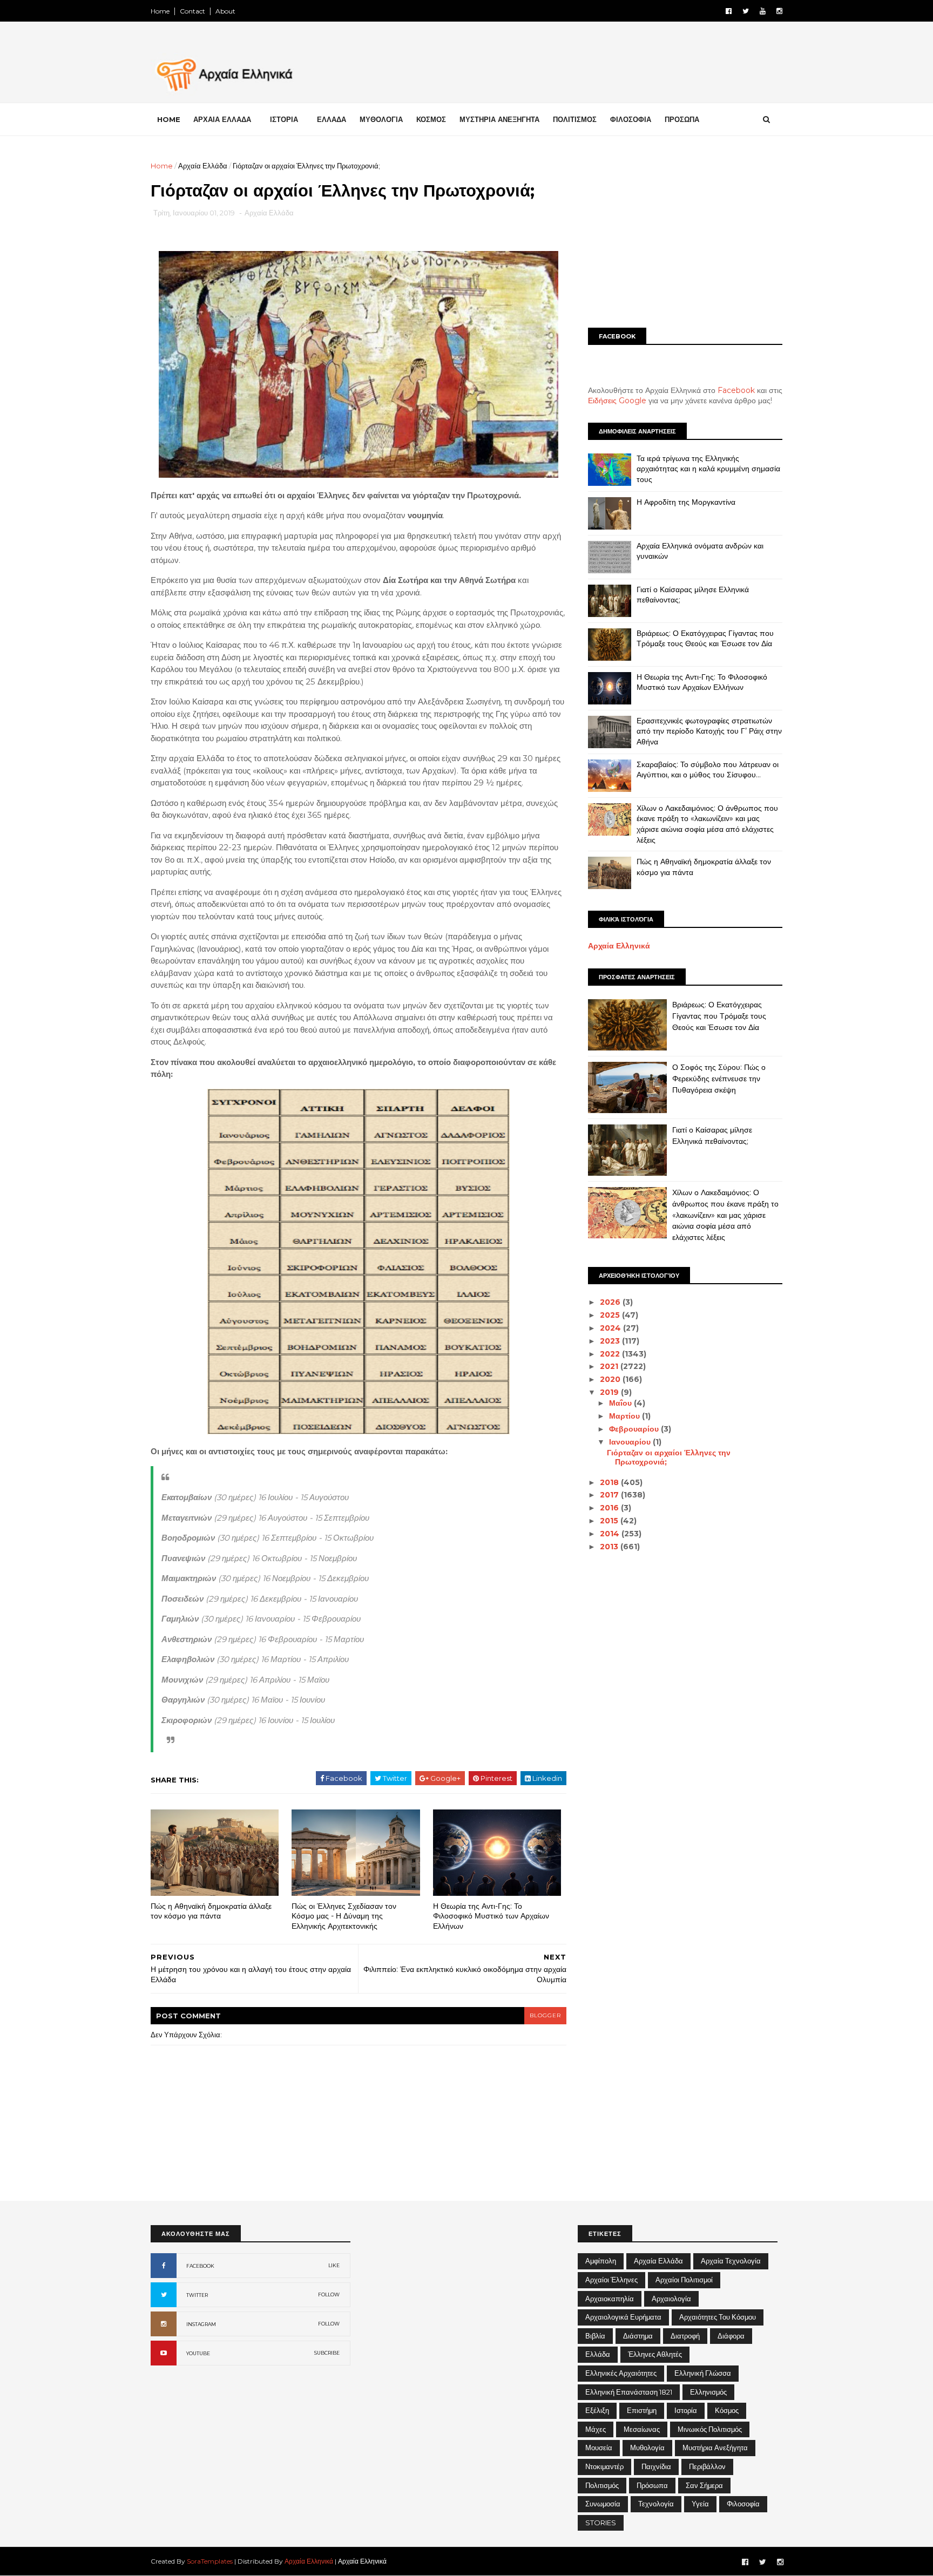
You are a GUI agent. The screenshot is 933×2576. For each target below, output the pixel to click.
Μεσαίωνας (642, 2429)
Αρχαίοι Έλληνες (611, 2280)
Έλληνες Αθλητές (655, 2354)
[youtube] (763, 11)
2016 (610, 1508)
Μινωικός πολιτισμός (710, 2429)
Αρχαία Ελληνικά (619, 946)
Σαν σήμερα (704, 2485)
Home (160, 11)
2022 (611, 1354)
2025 (611, 1315)
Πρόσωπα (652, 2485)
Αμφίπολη (601, 2261)
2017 (610, 1495)
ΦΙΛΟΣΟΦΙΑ (631, 119)
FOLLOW (329, 2294)
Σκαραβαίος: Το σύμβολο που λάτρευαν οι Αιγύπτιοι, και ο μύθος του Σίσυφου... (708, 770)
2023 (611, 1341)
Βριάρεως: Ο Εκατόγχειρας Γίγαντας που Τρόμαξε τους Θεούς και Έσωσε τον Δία (705, 639)
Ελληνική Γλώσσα (703, 2373)
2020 (611, 1379)
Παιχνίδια (656, 2466)
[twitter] (746, 11)
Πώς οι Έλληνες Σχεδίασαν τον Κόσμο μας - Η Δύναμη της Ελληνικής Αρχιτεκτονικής (344, 1916)
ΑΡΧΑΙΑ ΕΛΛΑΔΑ (222, 119)
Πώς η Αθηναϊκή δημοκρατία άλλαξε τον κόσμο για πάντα (211, 1911)
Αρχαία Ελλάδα (203, 166)
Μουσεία (599, 2448)
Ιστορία (686, 2410)
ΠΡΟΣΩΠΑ (682, 119)
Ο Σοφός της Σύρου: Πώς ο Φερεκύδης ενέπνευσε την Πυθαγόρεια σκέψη (719, 1078)
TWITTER (197, 2295)
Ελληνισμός (708, 2392)
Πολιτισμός (602, 2485)
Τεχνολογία (656, 2504)
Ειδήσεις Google (617, 401)
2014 (611, 1534)
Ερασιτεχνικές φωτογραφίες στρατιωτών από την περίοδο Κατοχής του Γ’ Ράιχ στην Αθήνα (709, 731)
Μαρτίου (626, 1416)
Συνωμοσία (603, 2504)
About (225, 11)
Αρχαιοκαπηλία (610, 2299)
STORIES (601, 2523)
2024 (611, 1328)
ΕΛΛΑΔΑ (332, 119)
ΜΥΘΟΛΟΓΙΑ (381, 119)
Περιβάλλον (707, 2466)
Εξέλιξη (597, 2410)
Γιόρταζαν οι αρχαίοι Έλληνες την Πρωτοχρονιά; (669, 1457)
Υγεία (700, 2504)
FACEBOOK (200, 2266)
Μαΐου (621, 1403)
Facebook (736, 390)
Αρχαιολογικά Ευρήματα (623, 2317)
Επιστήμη (642, 2410)
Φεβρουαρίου (635, 1429)
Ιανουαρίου (631, 1442)
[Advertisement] (685, 236)
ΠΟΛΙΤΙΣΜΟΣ (575, 119)
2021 (610, 1366)
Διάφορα (731, 2336)
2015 (610, 1521)
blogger (545, 2015)
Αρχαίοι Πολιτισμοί (684, 2280)
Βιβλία (595, 2336)
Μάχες (596, 2429)
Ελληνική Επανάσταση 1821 (629, 2392)
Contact (192, 11)
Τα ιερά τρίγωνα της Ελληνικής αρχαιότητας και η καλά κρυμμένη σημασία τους (708, 469)
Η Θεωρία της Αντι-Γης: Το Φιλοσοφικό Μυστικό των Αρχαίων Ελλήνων (491, 1916)
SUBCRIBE (327, 2353)
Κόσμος (727, 2410)
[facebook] (729, 11)
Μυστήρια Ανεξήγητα (715, 2448)
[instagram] (779, 11)
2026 (611, 1302)
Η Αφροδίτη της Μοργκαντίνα (686, 502)
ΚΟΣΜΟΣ (431, 119)
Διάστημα (638, 2336)
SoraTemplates (210, 2561)
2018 (610, 1482)
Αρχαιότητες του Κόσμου (718, 2317)
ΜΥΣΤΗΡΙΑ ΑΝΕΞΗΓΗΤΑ (499, 119)
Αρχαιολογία (671, 2299)
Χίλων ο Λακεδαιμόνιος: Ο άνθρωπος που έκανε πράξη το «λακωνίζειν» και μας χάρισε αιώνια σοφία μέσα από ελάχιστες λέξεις (707, 824)
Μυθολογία (647, 2448)
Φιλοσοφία (743, 2504)
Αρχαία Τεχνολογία (731, 2261)
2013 (610, 1547)
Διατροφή (685, 2336)
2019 (610, 1392)
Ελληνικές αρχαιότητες (621, 2373)
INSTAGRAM (201, 2324)
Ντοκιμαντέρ (604, 2466)
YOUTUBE (198, 2353)
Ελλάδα (598, 2354)
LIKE (334, 2265)
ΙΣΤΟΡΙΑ (284, 119)
